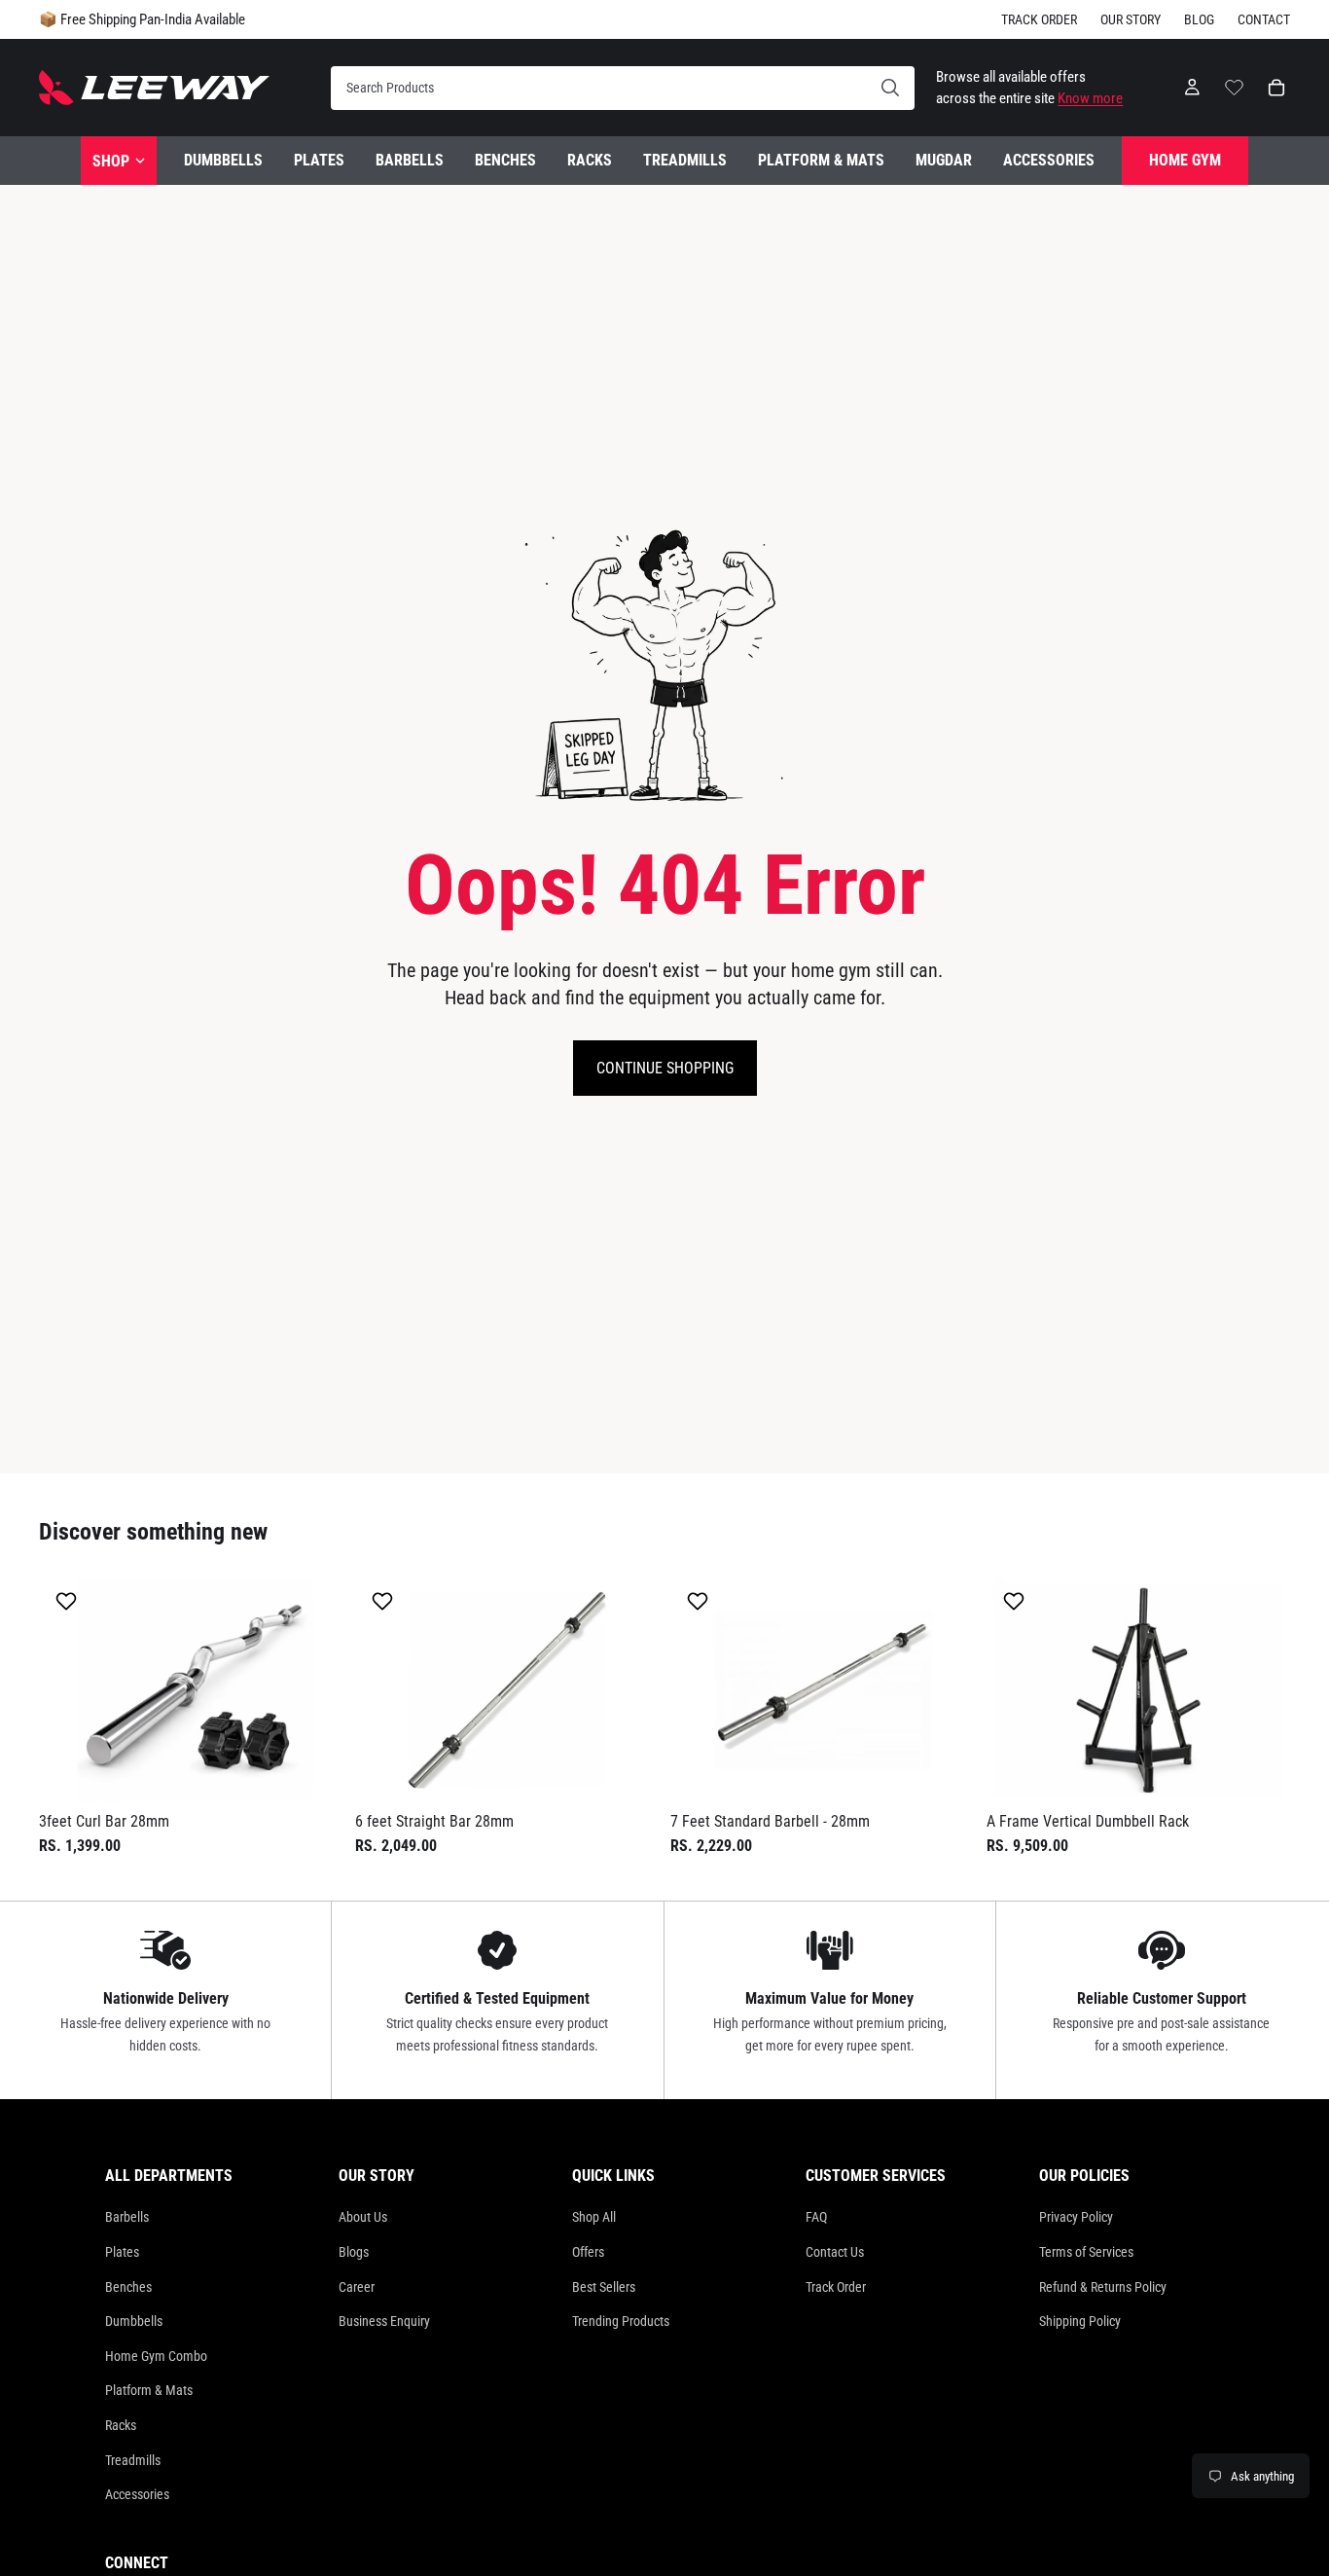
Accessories (137, 2494)
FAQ (816, 2217)
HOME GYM (1185, 160)
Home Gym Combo (156, 2356)
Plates (122, 2252)
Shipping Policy (1080, 2321)
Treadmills (133, 2460)
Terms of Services (1086, 2252)
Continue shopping (665, 1068)
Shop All (594, 2217)
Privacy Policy (1076, 2217)
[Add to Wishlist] (69, 1601)
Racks (121, 2425)
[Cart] (1276, 88)
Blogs (354, 2252)
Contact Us (835, 2252)
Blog (1199, 19)
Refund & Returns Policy (1103, 2287)
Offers (588, 2252)
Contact (1264, 19)
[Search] (623, 88)
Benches (128, 2287)
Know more (1090, 98)
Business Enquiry (384, 2321)
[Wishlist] (1234, 85)
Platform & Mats (149, 2390)
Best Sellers (604, 2287)
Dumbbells (134, 2321)
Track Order (1039, 19)
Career (357, 2287)
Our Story (1131, 19)
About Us (363, 2217)
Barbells (127, 2217)
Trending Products (621, 2321)
